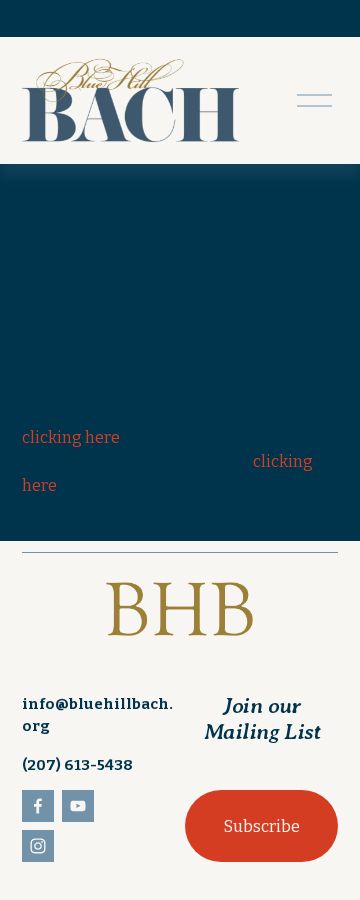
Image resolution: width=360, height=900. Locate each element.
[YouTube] (78, 806)
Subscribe (262, 826)
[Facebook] (38, 806)
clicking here (71, 437)
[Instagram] (38, 846)
